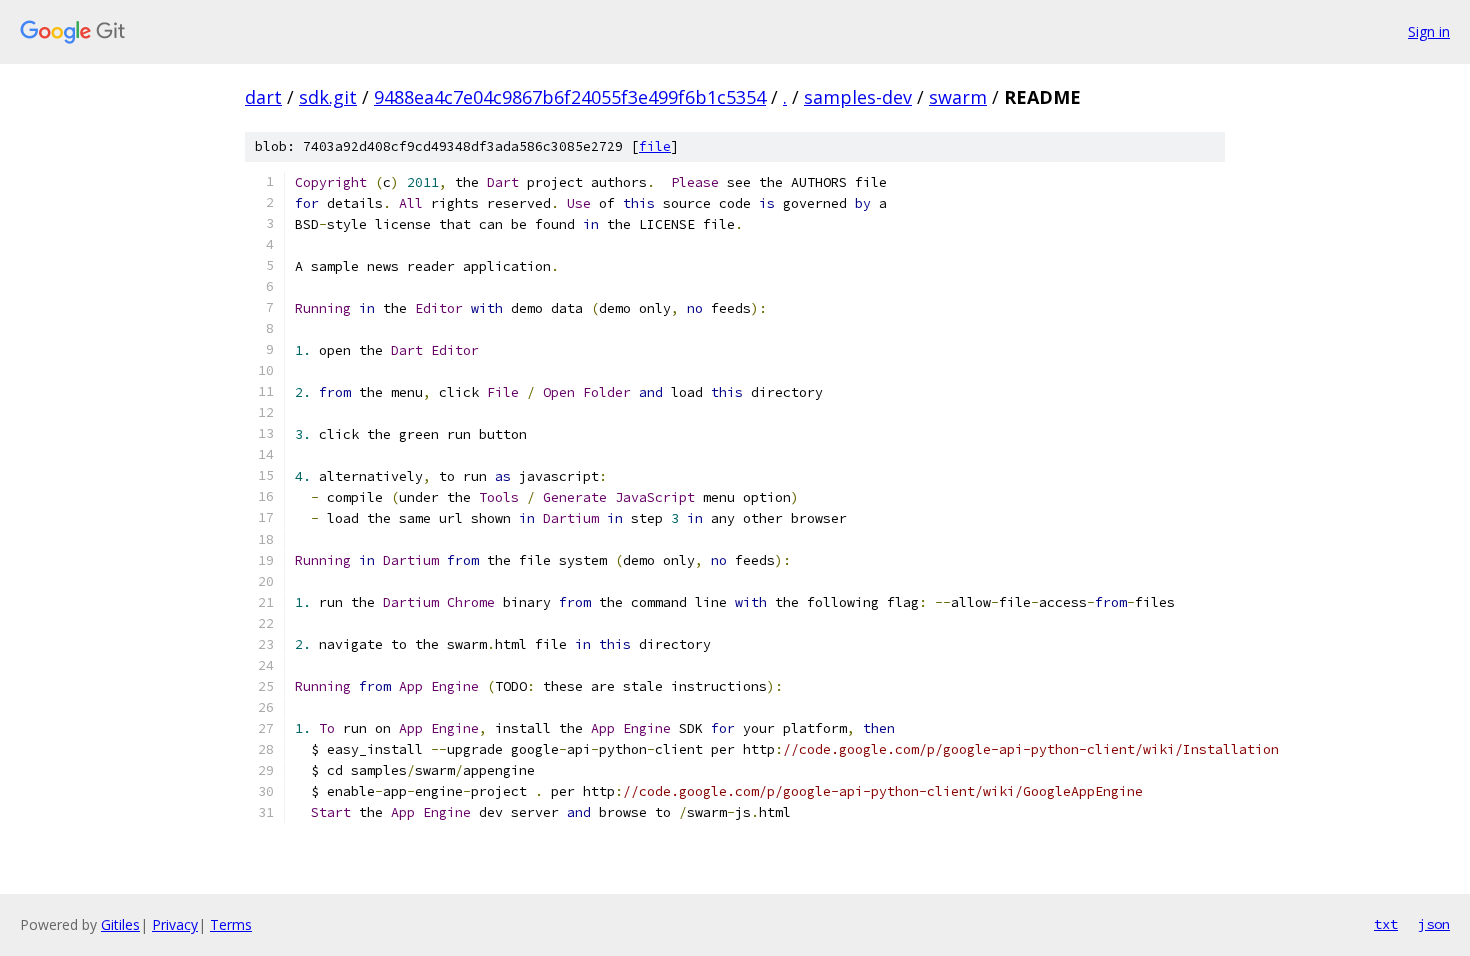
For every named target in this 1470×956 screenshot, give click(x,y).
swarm (958, 97)
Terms (231, 924)
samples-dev (858, 97)
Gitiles (120, 924)
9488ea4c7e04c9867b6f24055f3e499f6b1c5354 (570, 97)
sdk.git (328, 97)
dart (263, 97)
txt (1386, 924)
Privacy (175, 924)
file (655, 146)
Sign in (1429, 31)
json (1434, 924)
